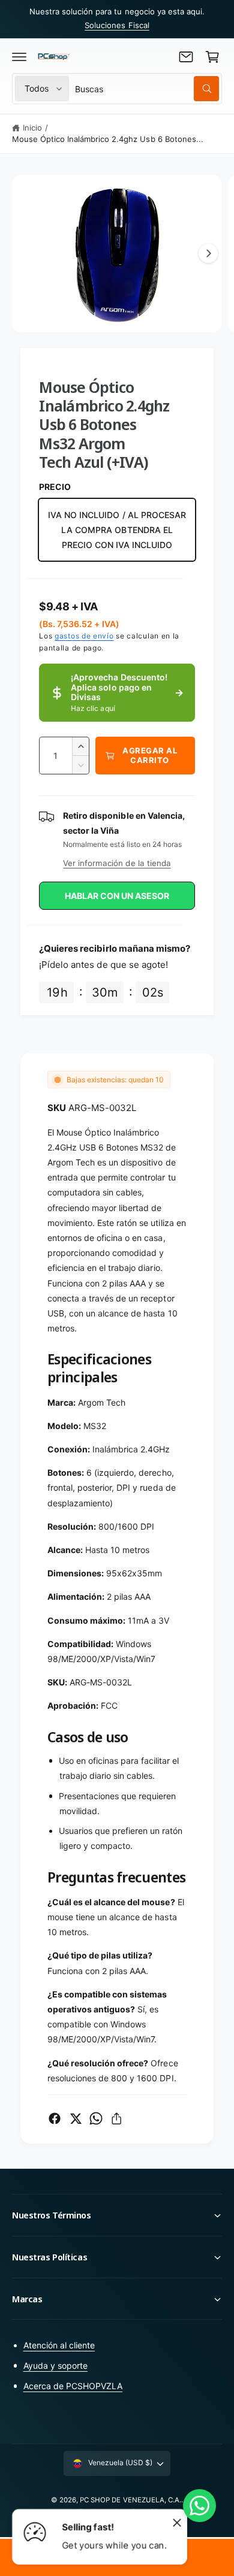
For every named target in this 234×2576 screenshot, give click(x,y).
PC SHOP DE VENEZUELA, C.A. (130, 2500)
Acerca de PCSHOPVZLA (73, 2386)
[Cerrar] (177, 2522)
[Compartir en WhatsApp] (96, 2118)
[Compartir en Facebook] (55, 2118)
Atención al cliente (59, 2345)
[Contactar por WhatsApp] (199, 2506)
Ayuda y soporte (55, 2365)
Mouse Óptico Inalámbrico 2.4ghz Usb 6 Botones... (108, 139)
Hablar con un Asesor (117, 896)
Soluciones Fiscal (117, 25)
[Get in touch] (186, 57)
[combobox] (147, 89)
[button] (19, 57)
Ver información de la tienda (117, 863)
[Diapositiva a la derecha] (208, 253)
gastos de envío (84, 636)
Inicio (32, 128)
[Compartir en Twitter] (76, 2118)
